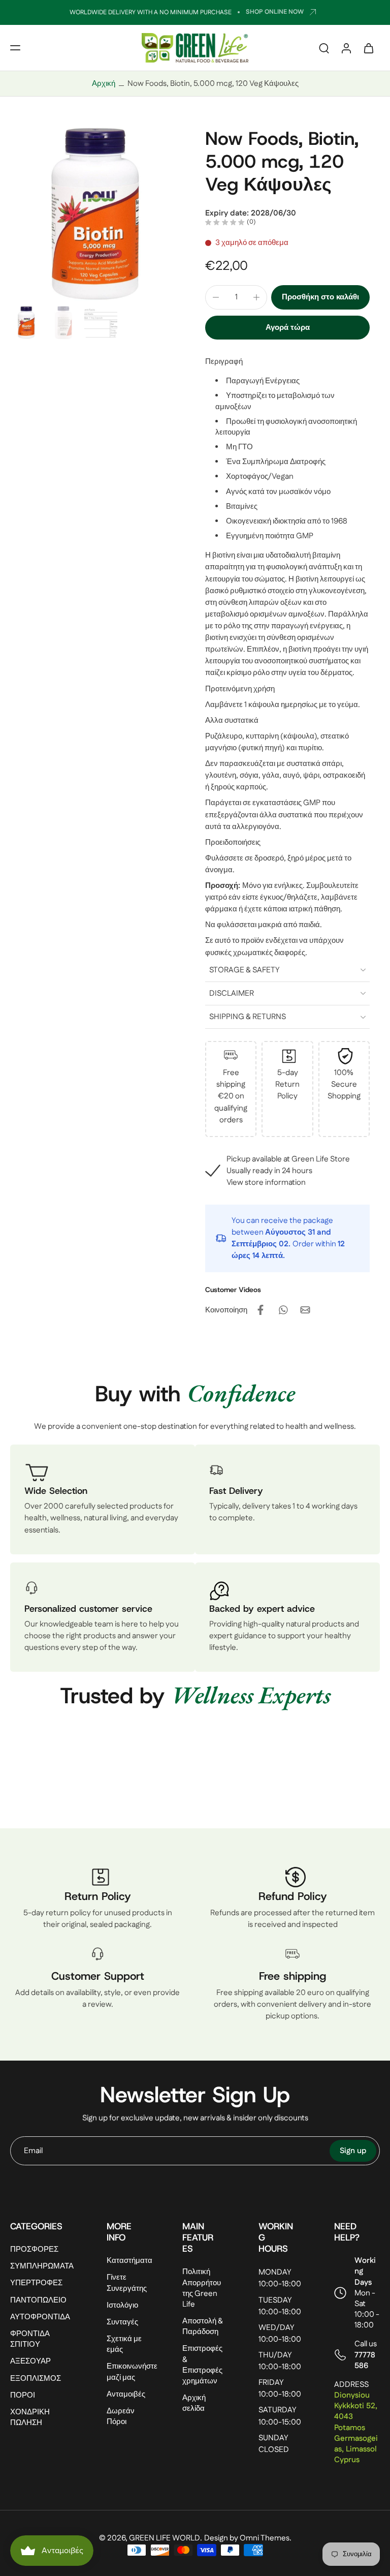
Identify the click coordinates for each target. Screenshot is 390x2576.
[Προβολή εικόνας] (27, 323)
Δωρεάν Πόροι (121, 2416)
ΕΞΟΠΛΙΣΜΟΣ (36, 2378)
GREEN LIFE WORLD (165, 2538)
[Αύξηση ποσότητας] (256, 297)
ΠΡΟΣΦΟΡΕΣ (34, 2249)
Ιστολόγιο (122, 2305)
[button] (15, 48)
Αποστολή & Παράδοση (203, 2326)
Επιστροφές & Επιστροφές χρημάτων (202, 2365)
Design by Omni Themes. (248, 2538)
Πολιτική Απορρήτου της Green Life (202, 2288)
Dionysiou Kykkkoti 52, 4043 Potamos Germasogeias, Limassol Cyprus (356, 2428)
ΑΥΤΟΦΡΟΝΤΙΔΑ (40, 2317)
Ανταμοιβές (126, 2394)
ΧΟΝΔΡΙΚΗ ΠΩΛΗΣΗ (30, 2417)
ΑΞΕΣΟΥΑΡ (30, 2361)
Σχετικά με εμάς (124, 2344)
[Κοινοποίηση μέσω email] (305, 1310)
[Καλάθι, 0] (369, 48)
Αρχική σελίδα (194, 2403)
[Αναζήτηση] (324, 48)
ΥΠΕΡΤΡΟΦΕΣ (36, 2283)
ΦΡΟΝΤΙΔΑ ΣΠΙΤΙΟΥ (30, 2339)
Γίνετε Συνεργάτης (127, 2283)
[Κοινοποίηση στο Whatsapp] (283, 1310)
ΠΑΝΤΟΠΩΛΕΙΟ (38, 2300)
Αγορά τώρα (288, 328)
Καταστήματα (129, 2261)
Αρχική (104, 84)
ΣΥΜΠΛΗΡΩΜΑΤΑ (42, 2266)
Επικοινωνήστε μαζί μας (129, 2372)
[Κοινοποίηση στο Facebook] (261, 1310)
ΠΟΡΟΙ (23, 2395)
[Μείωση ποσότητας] (216, 297)
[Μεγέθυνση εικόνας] (97, 214)
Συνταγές (122, 2322)
